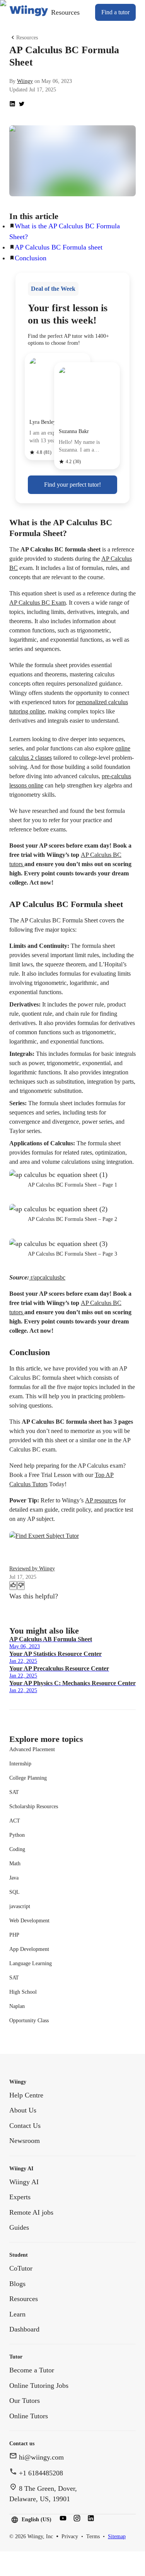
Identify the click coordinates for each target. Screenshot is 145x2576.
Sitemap (117, 2536)
